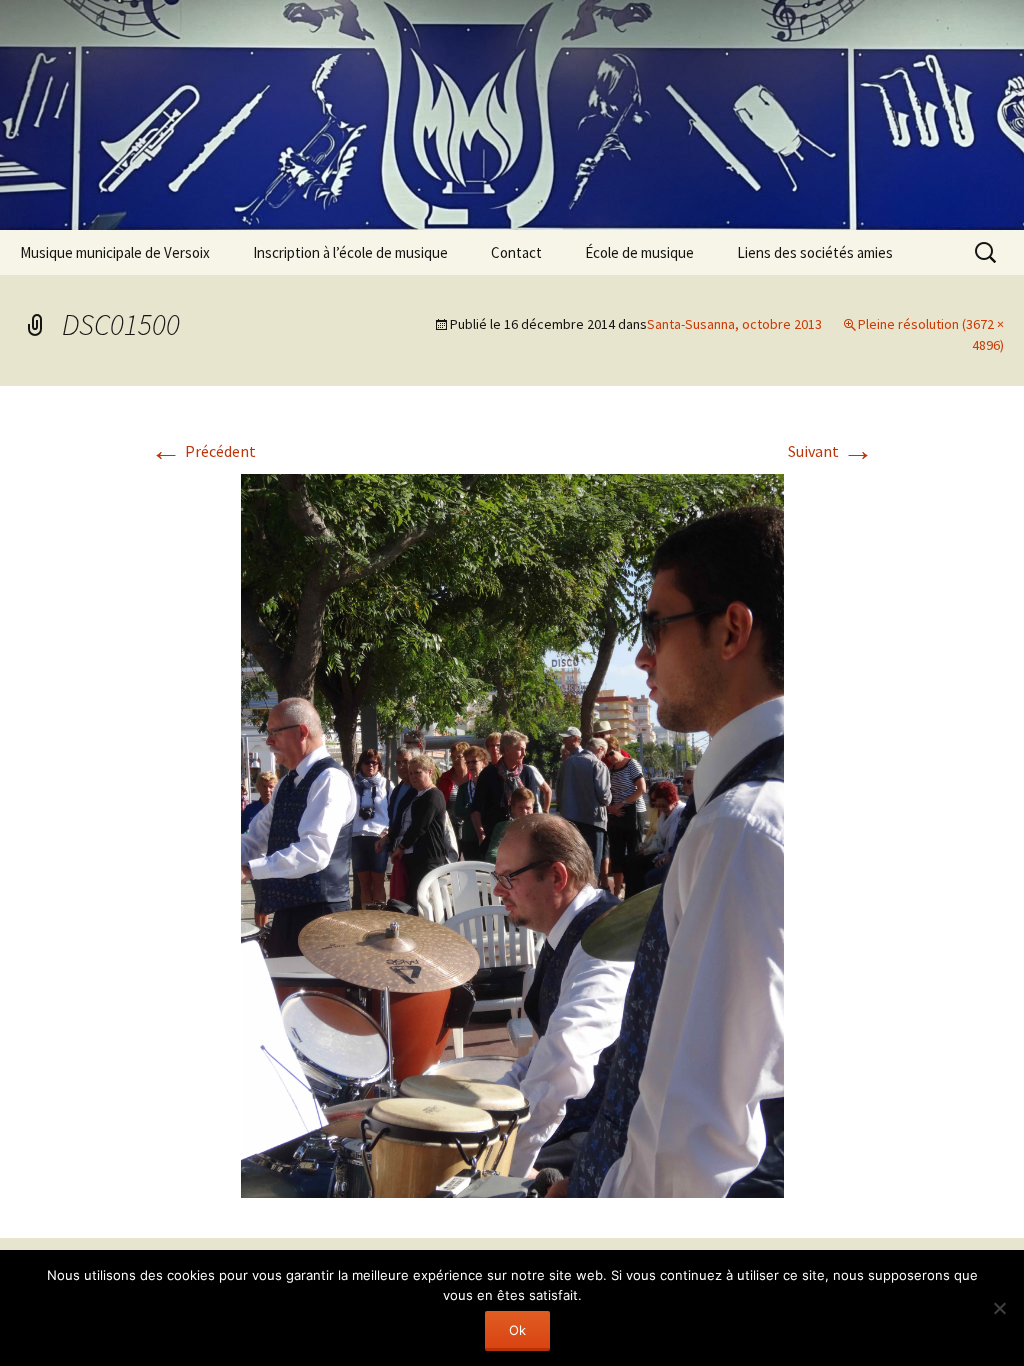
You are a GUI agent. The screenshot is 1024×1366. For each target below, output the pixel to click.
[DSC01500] (512, 834)
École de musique (639, 252)
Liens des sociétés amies (815, 252)
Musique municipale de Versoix (115, 252)
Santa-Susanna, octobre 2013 (734, 324)
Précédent (203, 451)
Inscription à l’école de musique (350, 252)
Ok (517, 1330)
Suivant (831, 451)
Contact (516, 252)
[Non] (999, 1308)
